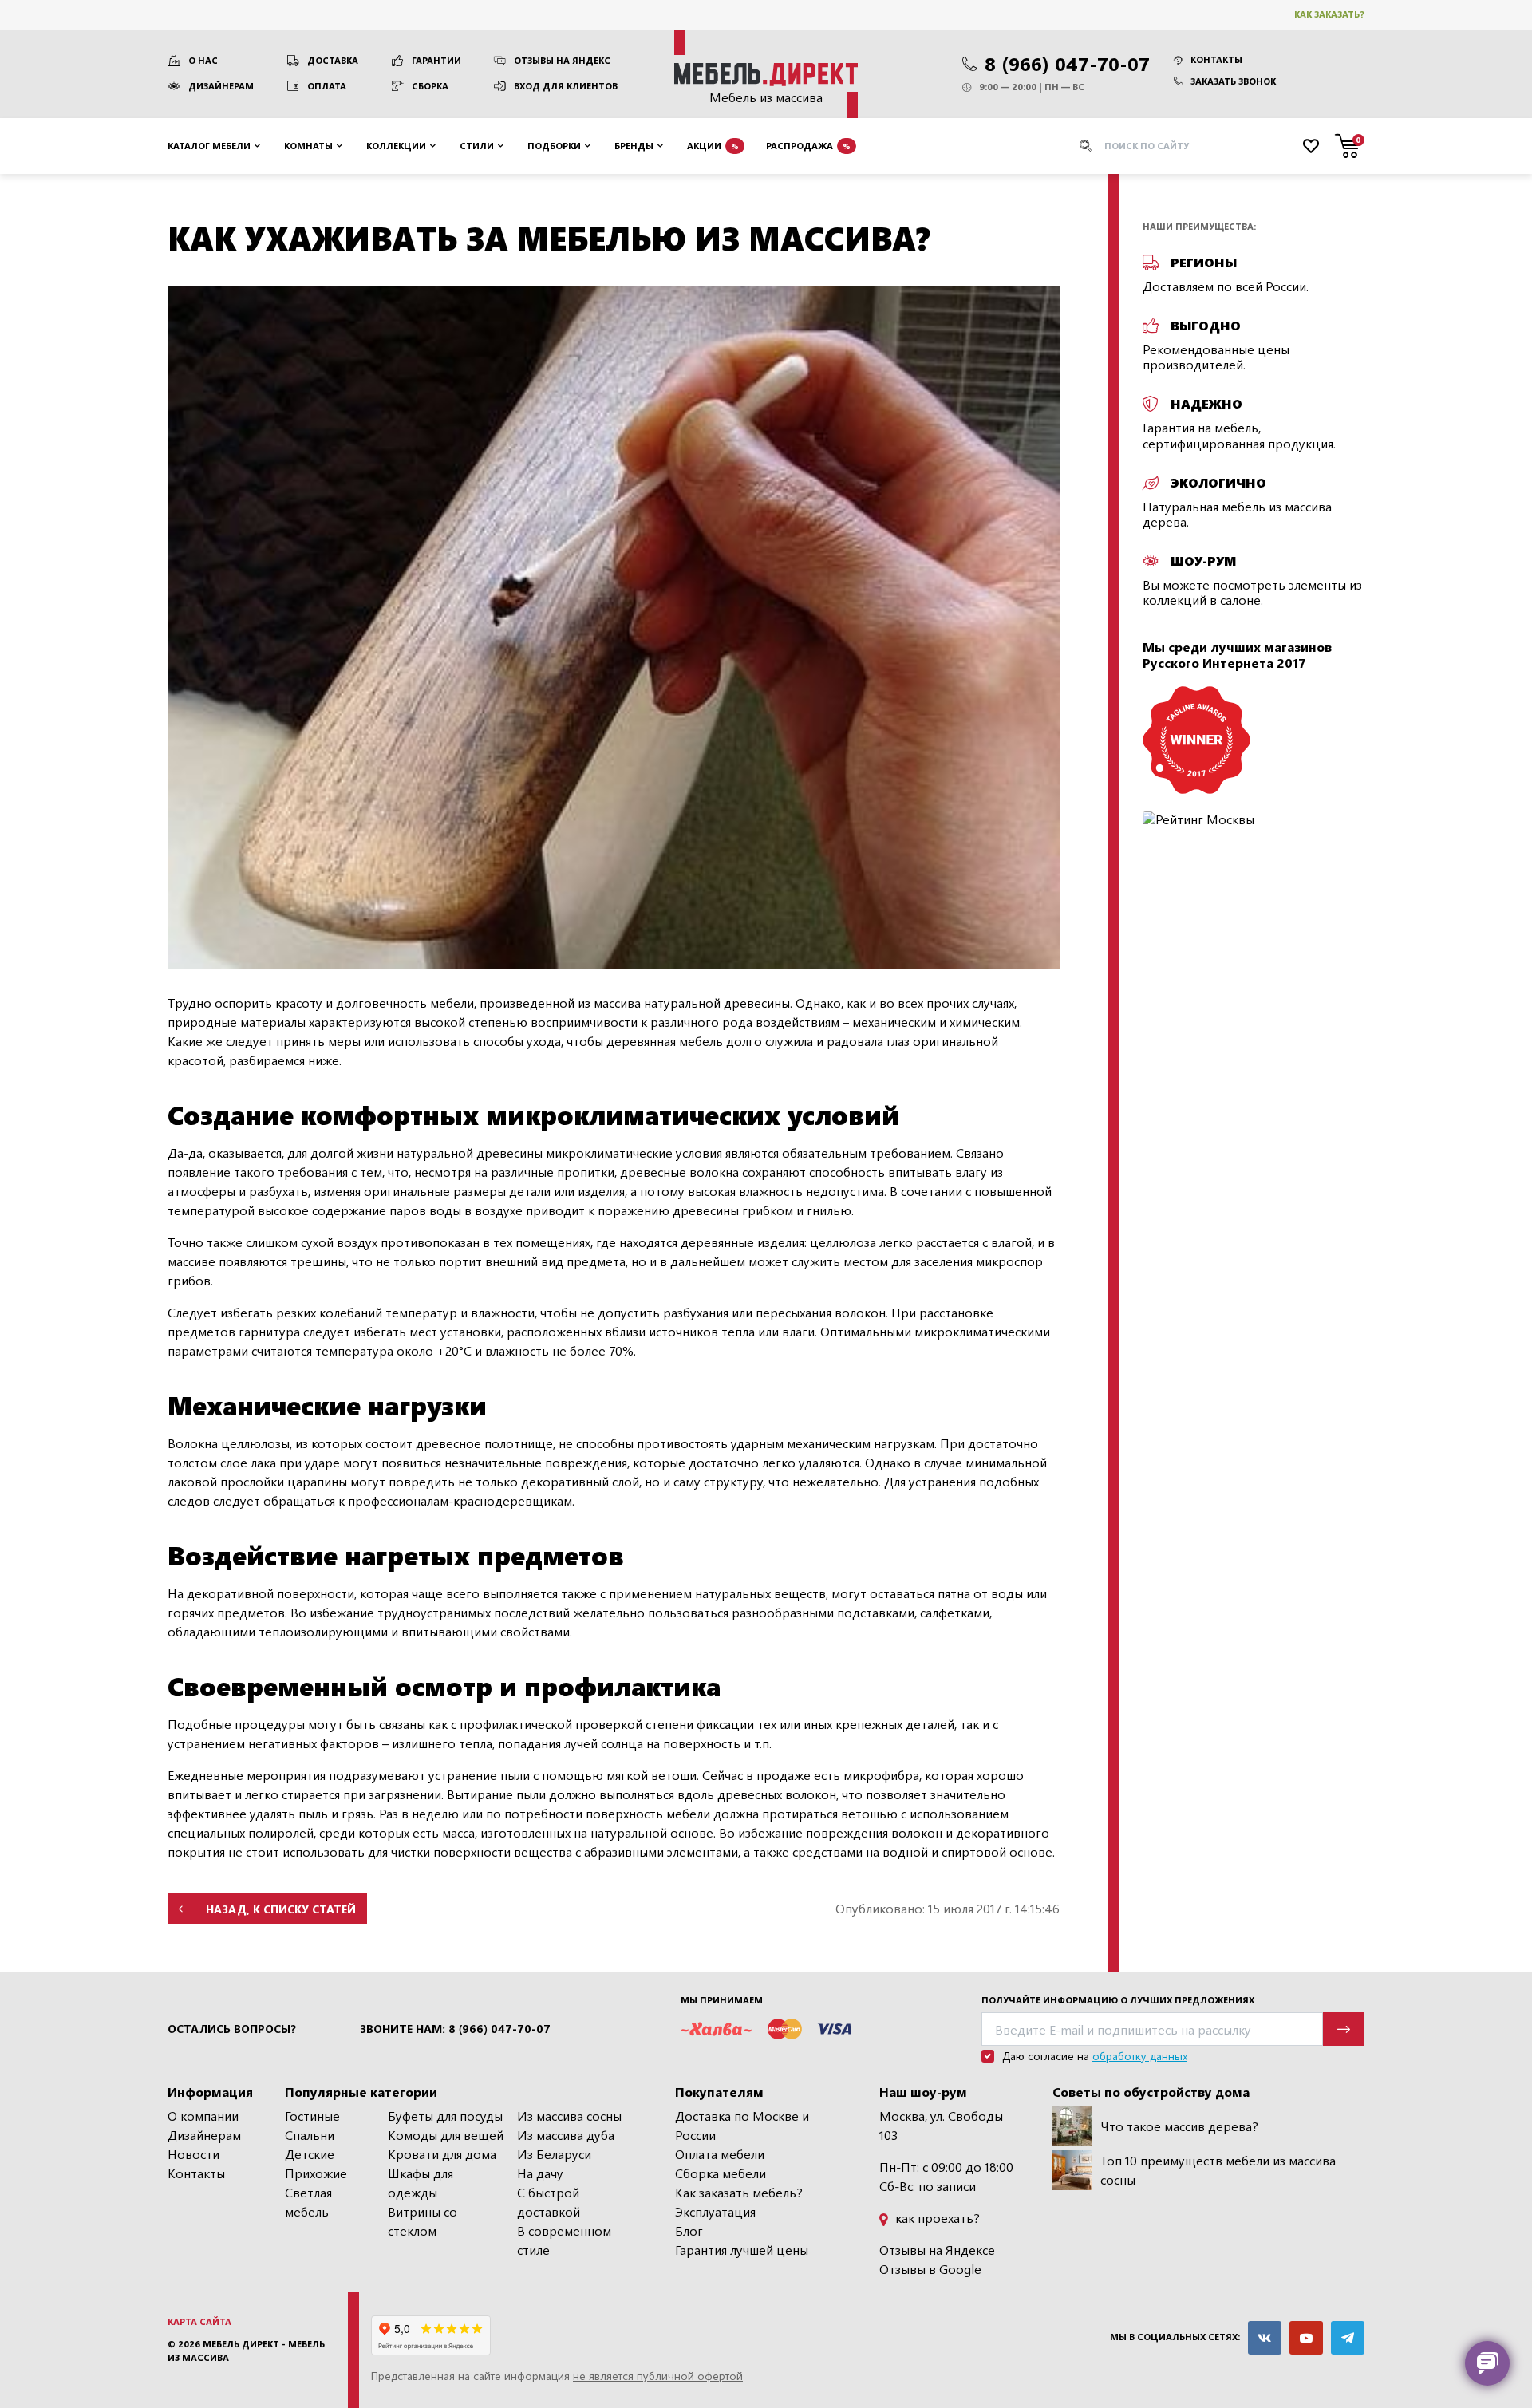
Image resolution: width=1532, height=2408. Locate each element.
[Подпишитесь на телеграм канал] (1348, 2338)
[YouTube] (1306, 2338)
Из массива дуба (566, 2135)
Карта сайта (199, 2321)
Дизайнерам (221, 86)
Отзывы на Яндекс (562, 60)
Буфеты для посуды (445, 2116)
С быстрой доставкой (549, 2202)
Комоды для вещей (446, 2135)
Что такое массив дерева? (1179, 2126)
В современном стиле (564, 2240)
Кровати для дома (442, 2154)
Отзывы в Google (930, 2269)
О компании (203, 2116)
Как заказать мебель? (739, 2192)
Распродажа (808, 145)
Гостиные (312, 2116)
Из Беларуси (554, 2154)
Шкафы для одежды (421, 2183)
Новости (193, 2154)
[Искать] (1086, 146)
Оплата (327, 86)
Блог (689, 2230)
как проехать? (936, 2218)
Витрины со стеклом (422, 2221)
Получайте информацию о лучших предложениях (1118, 2000)
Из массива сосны (569, 2116)
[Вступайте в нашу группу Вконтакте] (1265, 2338)
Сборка (430, 86)
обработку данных (1140, 2056)
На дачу (540, 2173)
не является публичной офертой (658, 2376)
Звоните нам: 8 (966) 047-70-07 (455, 2029)
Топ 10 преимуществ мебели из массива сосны (1218, 2170)
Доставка (333, 60)
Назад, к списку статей (281, 1909)
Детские (310, 2154)
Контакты (1216, 59)
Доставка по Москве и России (742, 2125)
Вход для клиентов (566, 86)
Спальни (310, 2135)
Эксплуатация (715, 2211)
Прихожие (316, 2173)
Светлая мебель (308, 2202)
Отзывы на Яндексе (937, 2250)
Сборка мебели (721, 2173)
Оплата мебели (720, 2154)
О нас (203, 60)
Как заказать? (1329, 14)
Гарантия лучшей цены (742, 2250)
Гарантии (436, 60)
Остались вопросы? (232, 2029)
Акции (713, 145)
